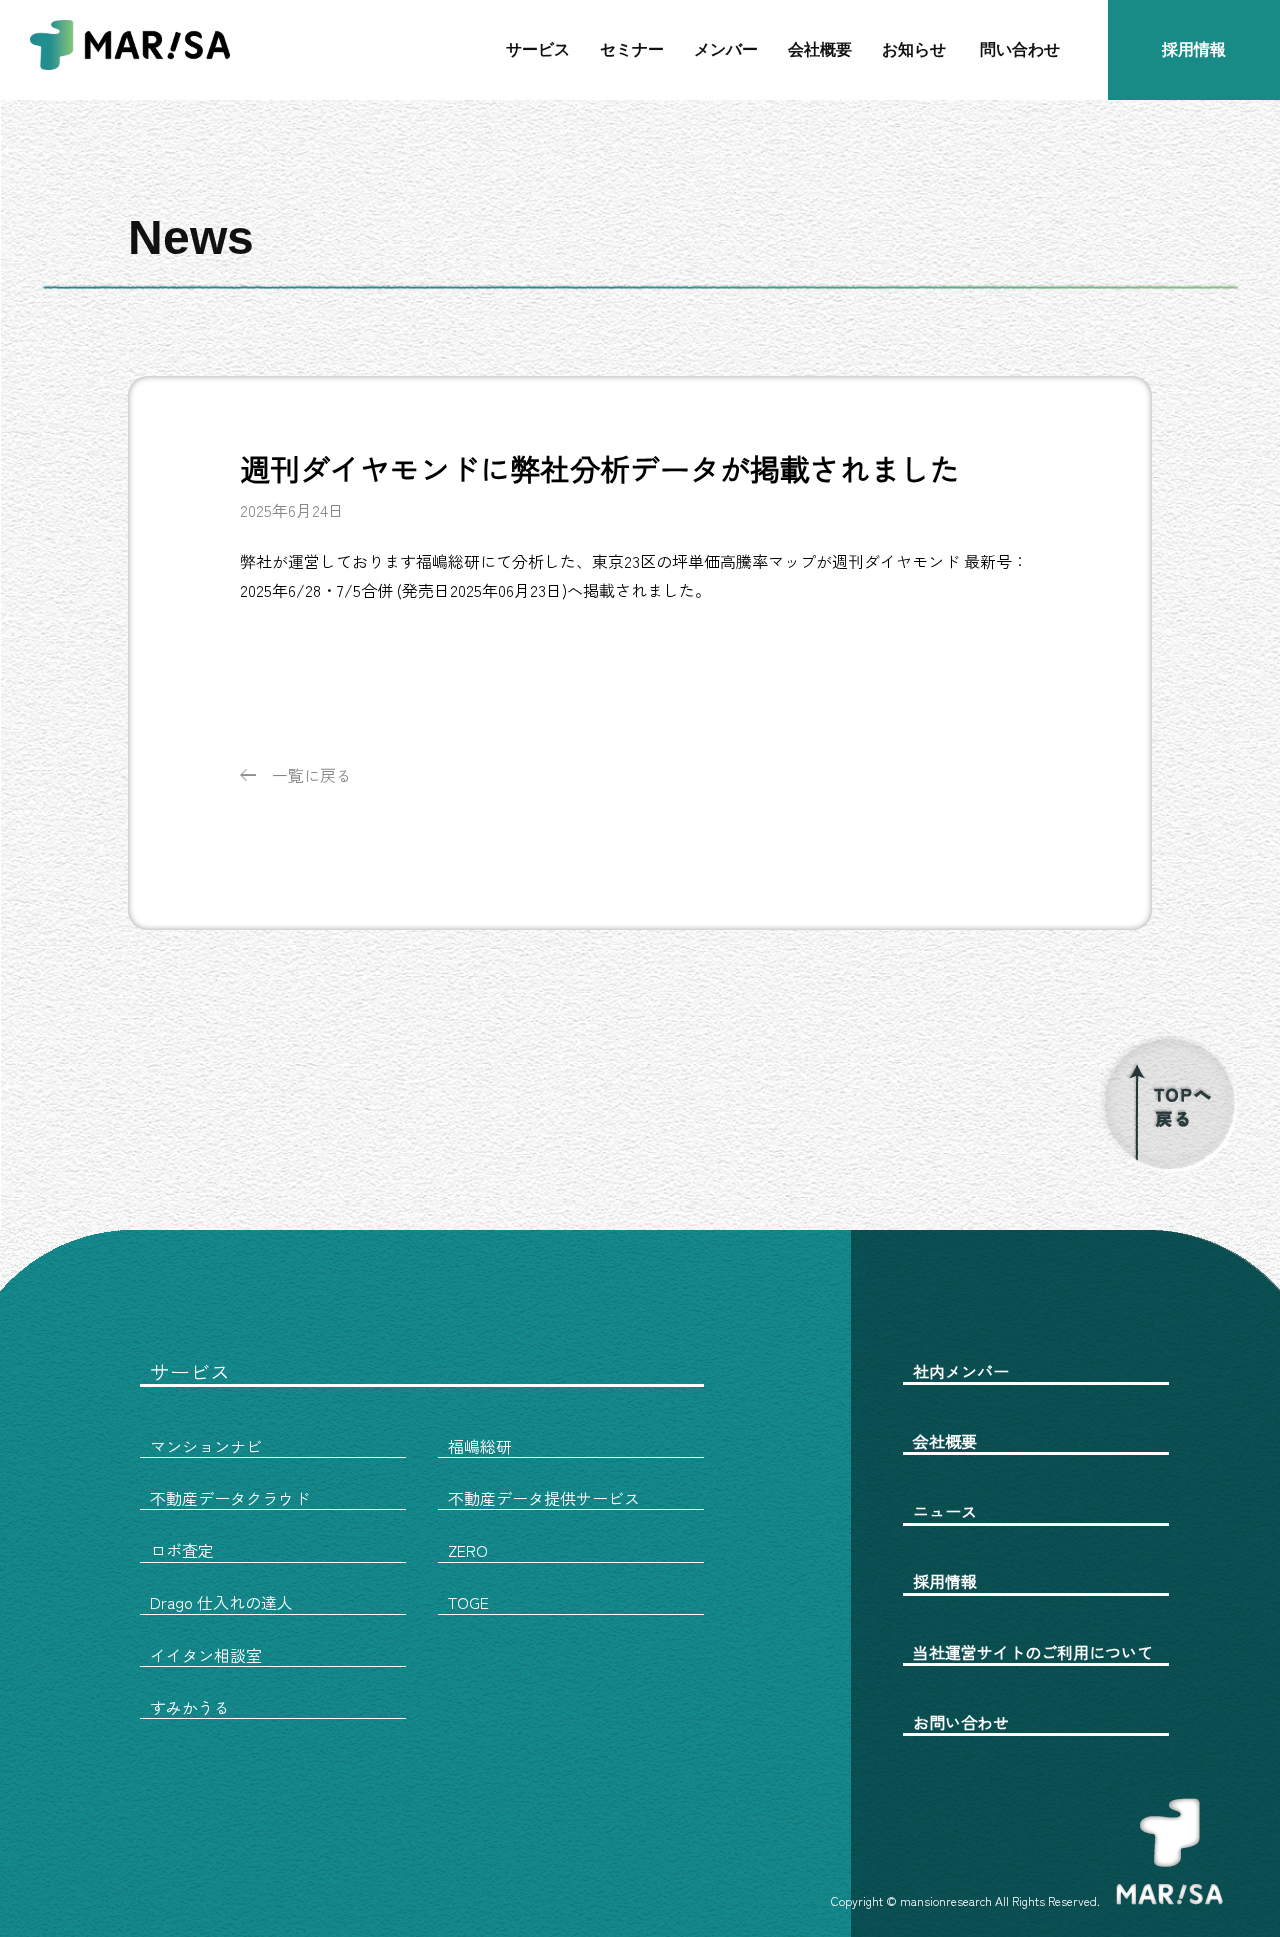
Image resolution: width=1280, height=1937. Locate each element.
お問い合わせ (961, 1722)
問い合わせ (1020, 49)
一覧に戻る (312, 775)
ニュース (945, 1511)
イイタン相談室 (206, 1655)
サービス (538, 49)
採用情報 (1194, 49)
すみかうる (190, 1707)
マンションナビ (206, 1446)
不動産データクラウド (230, 1498)
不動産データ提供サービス (544, 1498)
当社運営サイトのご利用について (1033, 1652)
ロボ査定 (182, 1550)
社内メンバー (961, 1371)
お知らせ (914, 49)
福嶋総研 (480, 1446)
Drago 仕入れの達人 (221, 1602)
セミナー (632, 49)
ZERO (468, 1550)
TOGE (468, 1602)
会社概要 (820, 49)
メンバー (726, 49)
